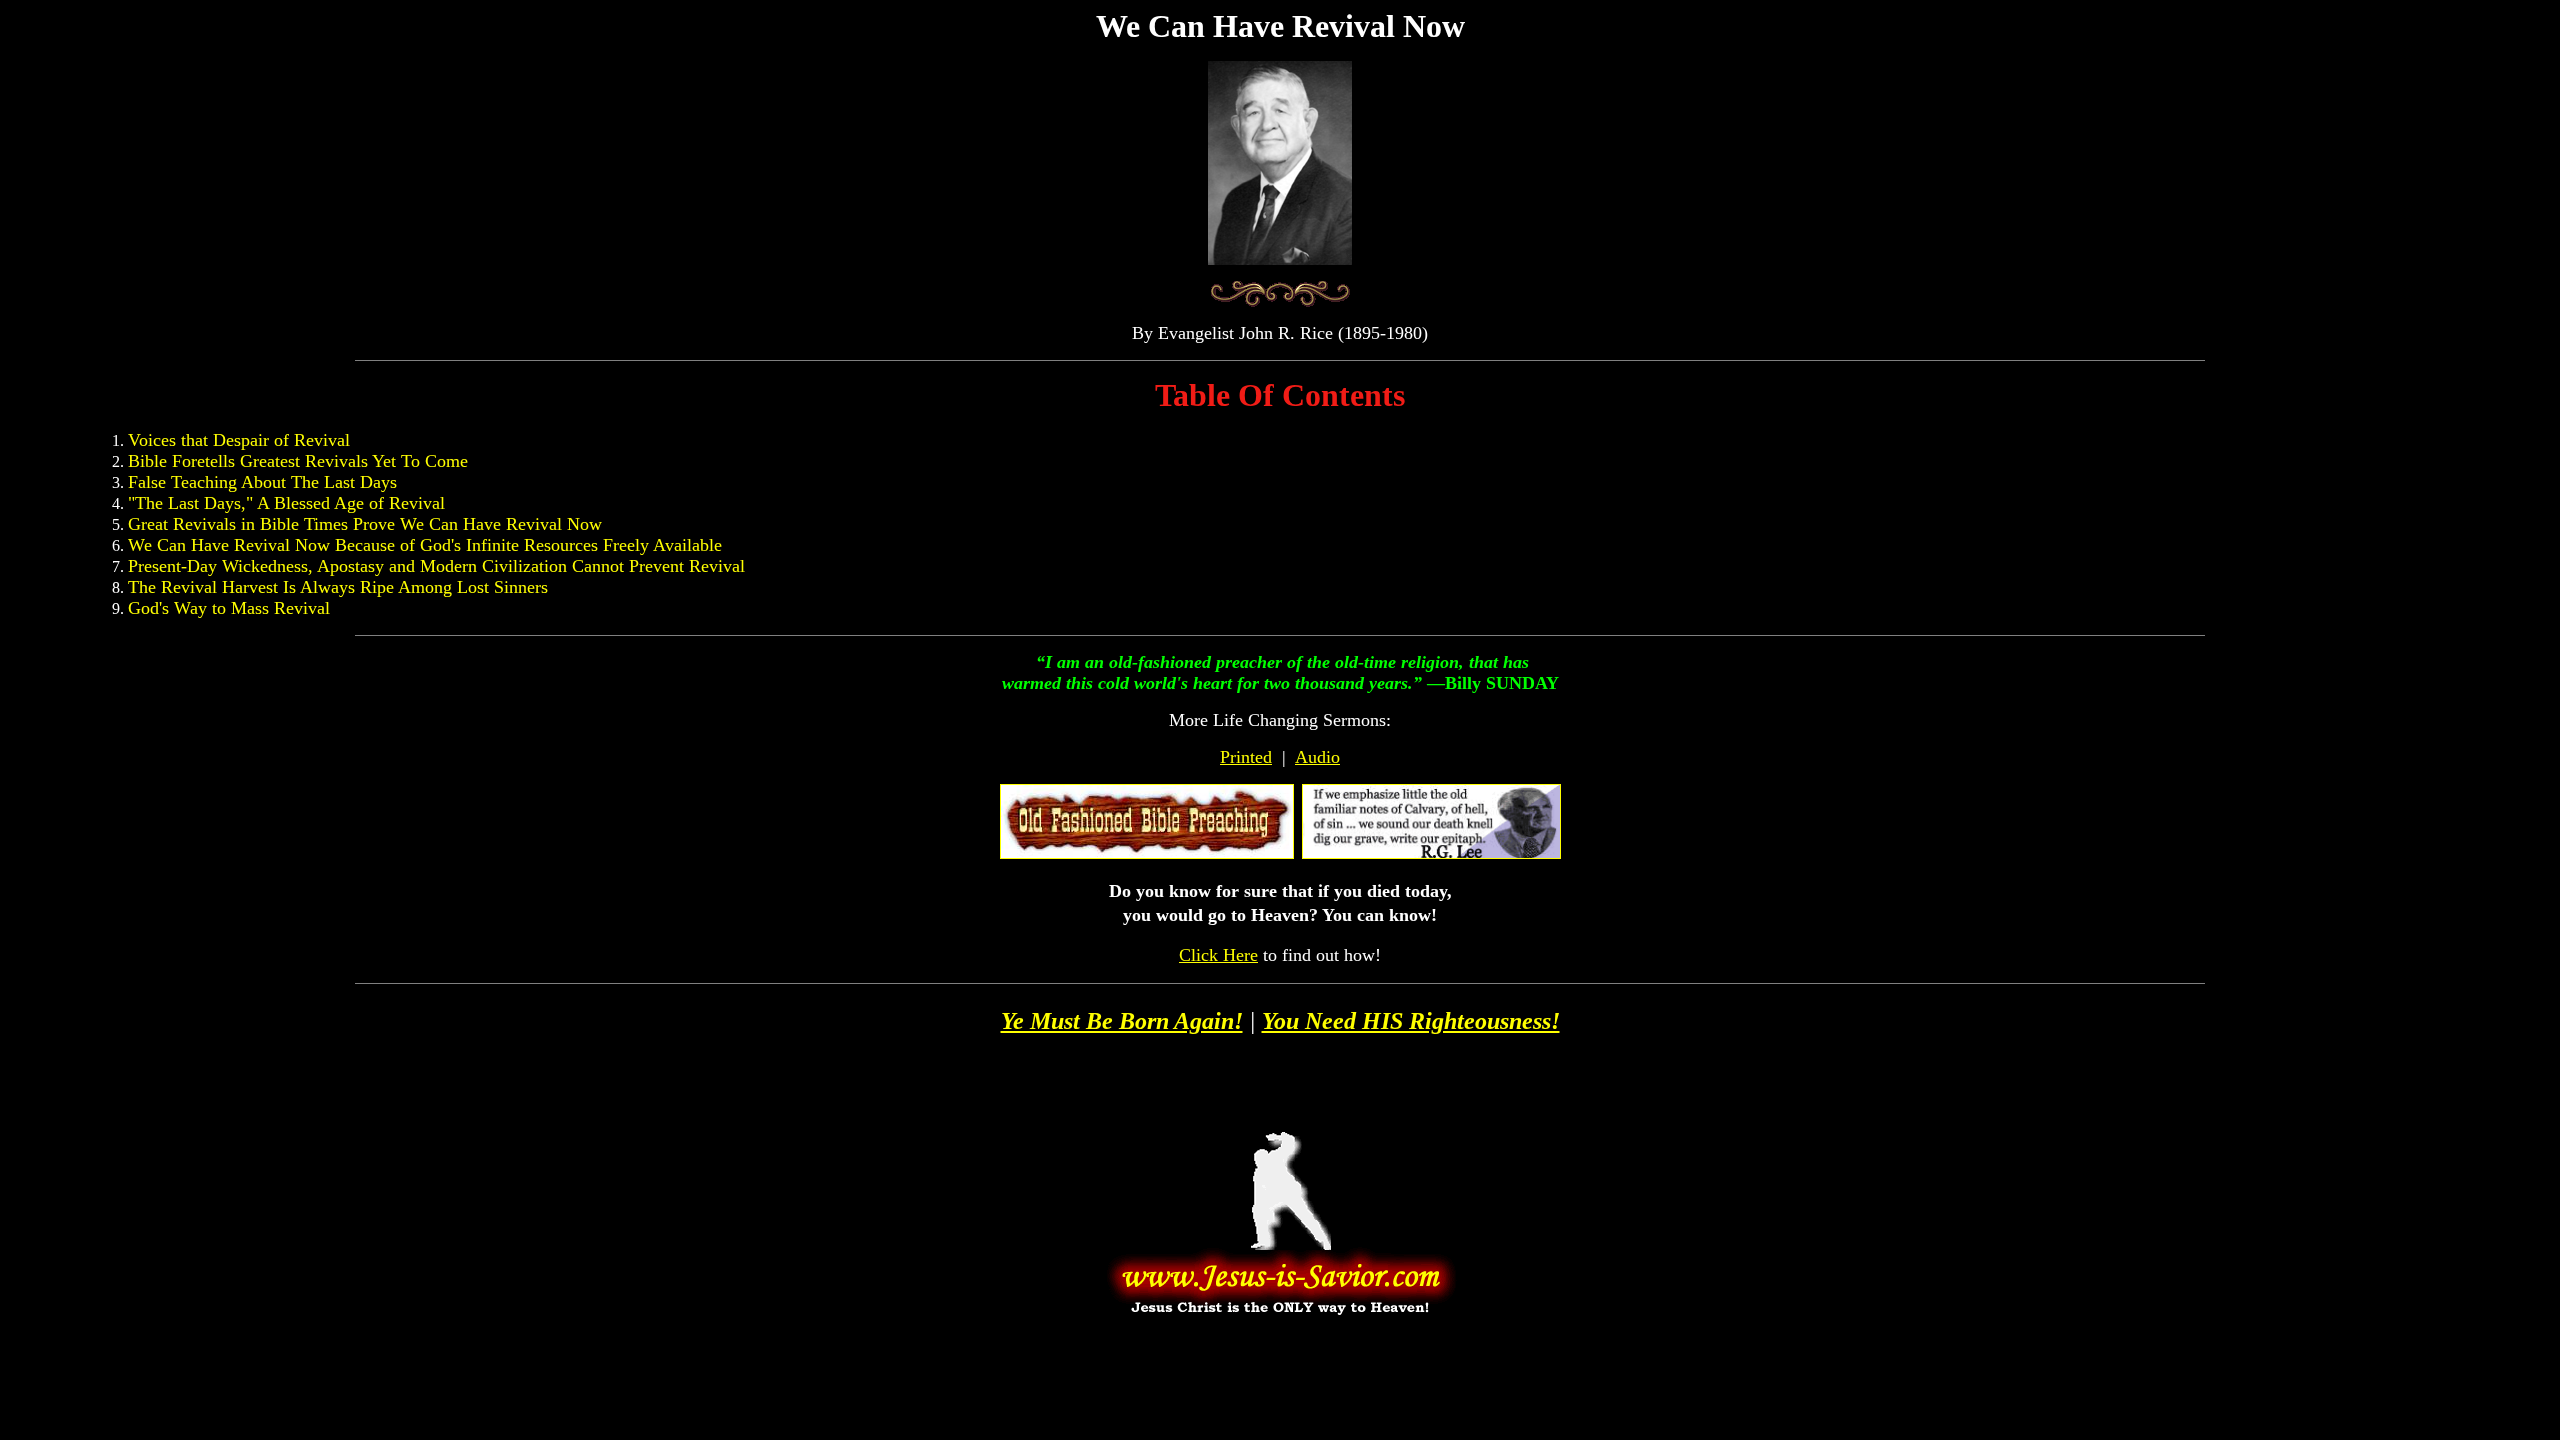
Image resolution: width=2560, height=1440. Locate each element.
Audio (1317, 757)
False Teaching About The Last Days (262, 482)
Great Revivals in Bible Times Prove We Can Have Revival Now (365, 524)
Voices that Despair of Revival (239, 440)
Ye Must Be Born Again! (1122, 1021)
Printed (1246, 757)
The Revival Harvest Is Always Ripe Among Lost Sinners (338, 587)
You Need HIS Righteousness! (1411, 1021)
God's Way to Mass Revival (229, 608)
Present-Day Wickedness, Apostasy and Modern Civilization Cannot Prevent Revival (436, 566)
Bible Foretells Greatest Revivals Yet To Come (298, 461)
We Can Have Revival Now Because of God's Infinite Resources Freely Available (425, 545)
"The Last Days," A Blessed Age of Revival (286, 503)
